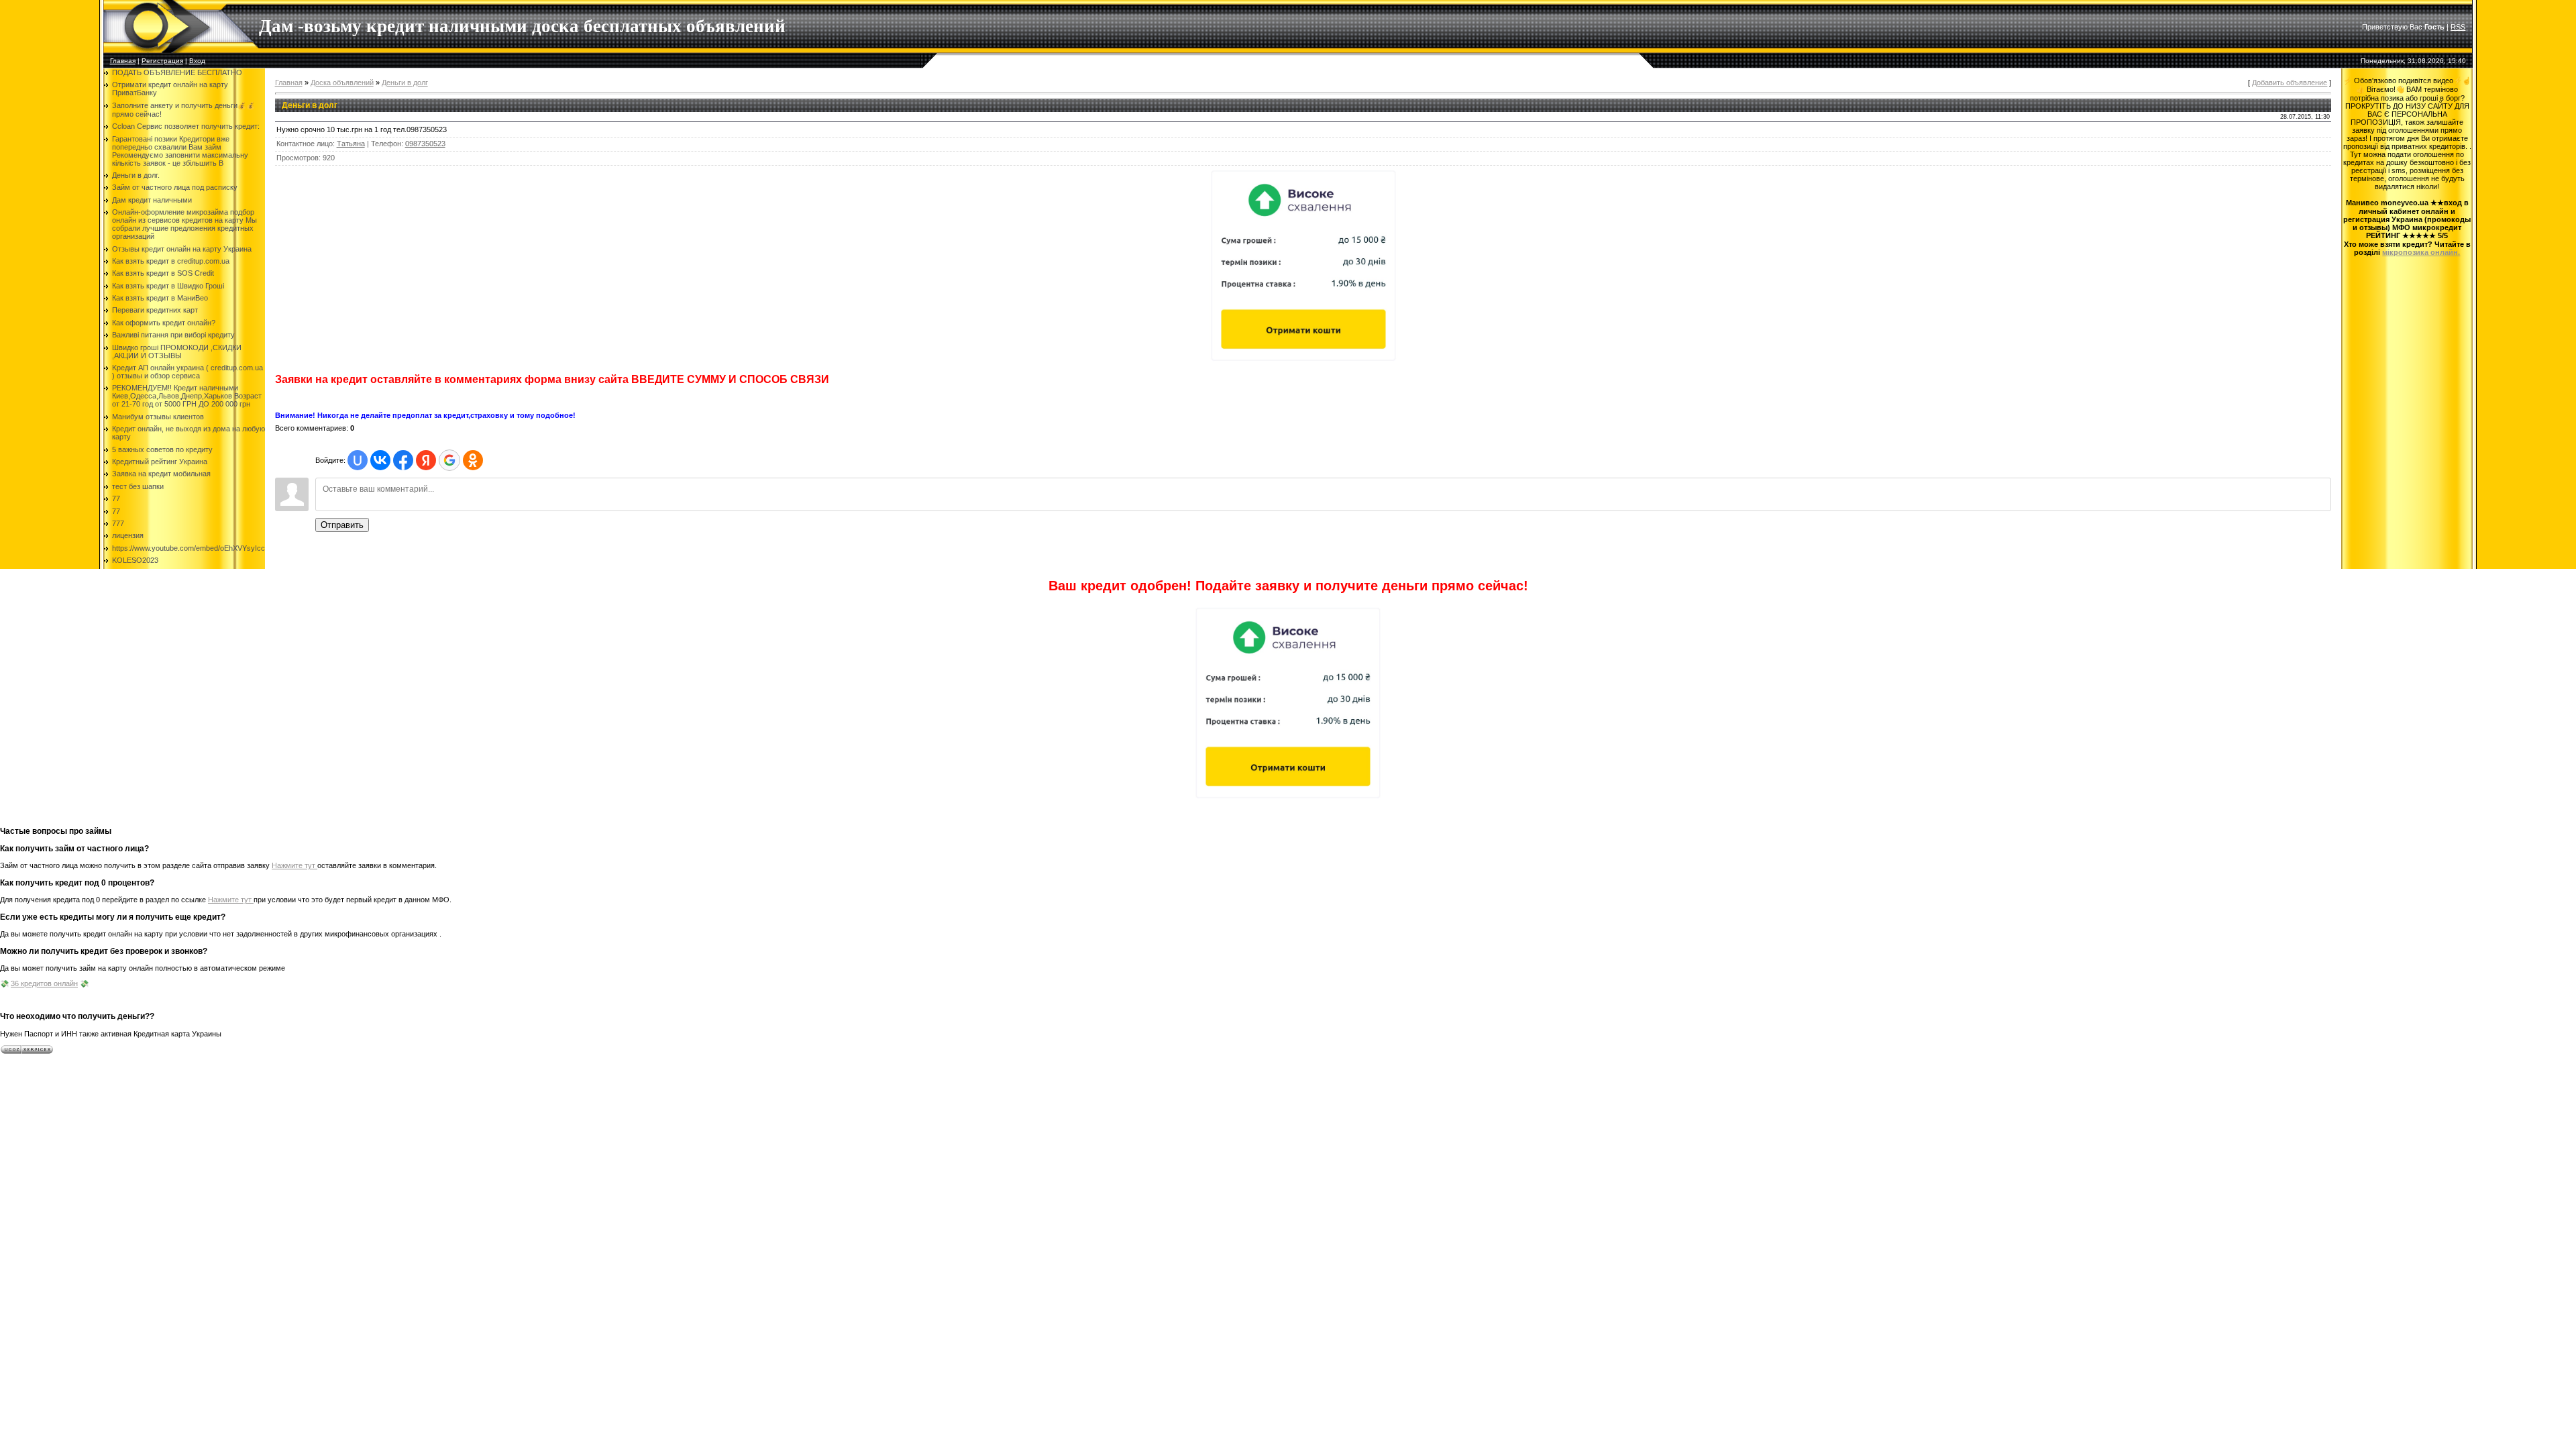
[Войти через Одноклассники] (473, 460)
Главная (123, 61)
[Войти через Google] (449, 460)
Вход (197, 61)
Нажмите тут (294, 865)
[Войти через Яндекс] (426, 460)
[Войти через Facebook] (403, 460)
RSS (2458, 27)
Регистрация (162, 61)
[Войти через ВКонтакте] (380, 460)
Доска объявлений (342, 83)
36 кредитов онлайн (44, 983)
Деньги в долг (405, 83)
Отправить (342, 525)
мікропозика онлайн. (2421, 252)
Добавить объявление (2290, 83)
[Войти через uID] (358, 460)
